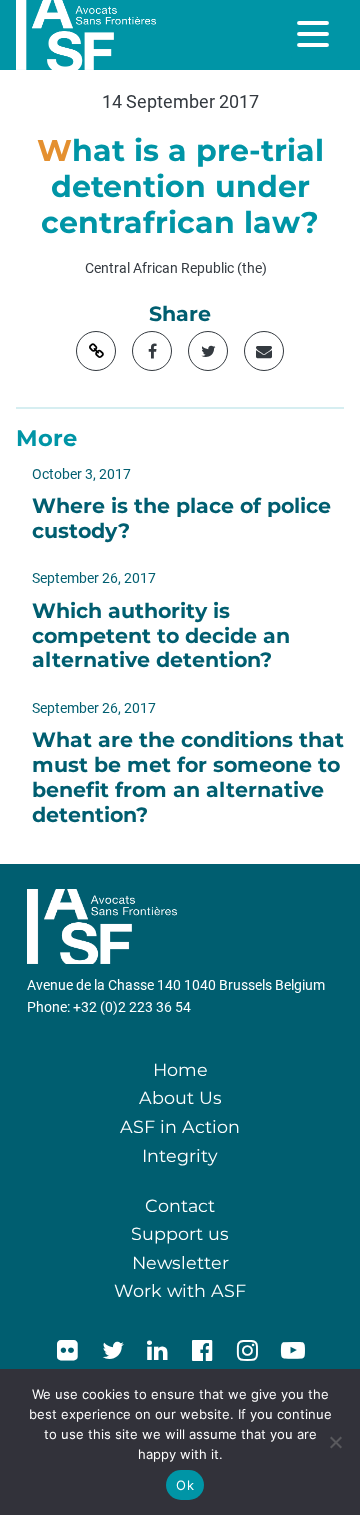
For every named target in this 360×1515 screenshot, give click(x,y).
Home (180, 1069)
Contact (180, 1205)
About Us (180, 1097)
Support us (180, 1233)
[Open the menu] (315, 34)
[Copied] (96, 351)
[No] (335, 1442)
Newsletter (180, 1262)
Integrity (180, 1155)
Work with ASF (180, 1290)
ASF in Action (180, 1126)
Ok (185, 1485)
